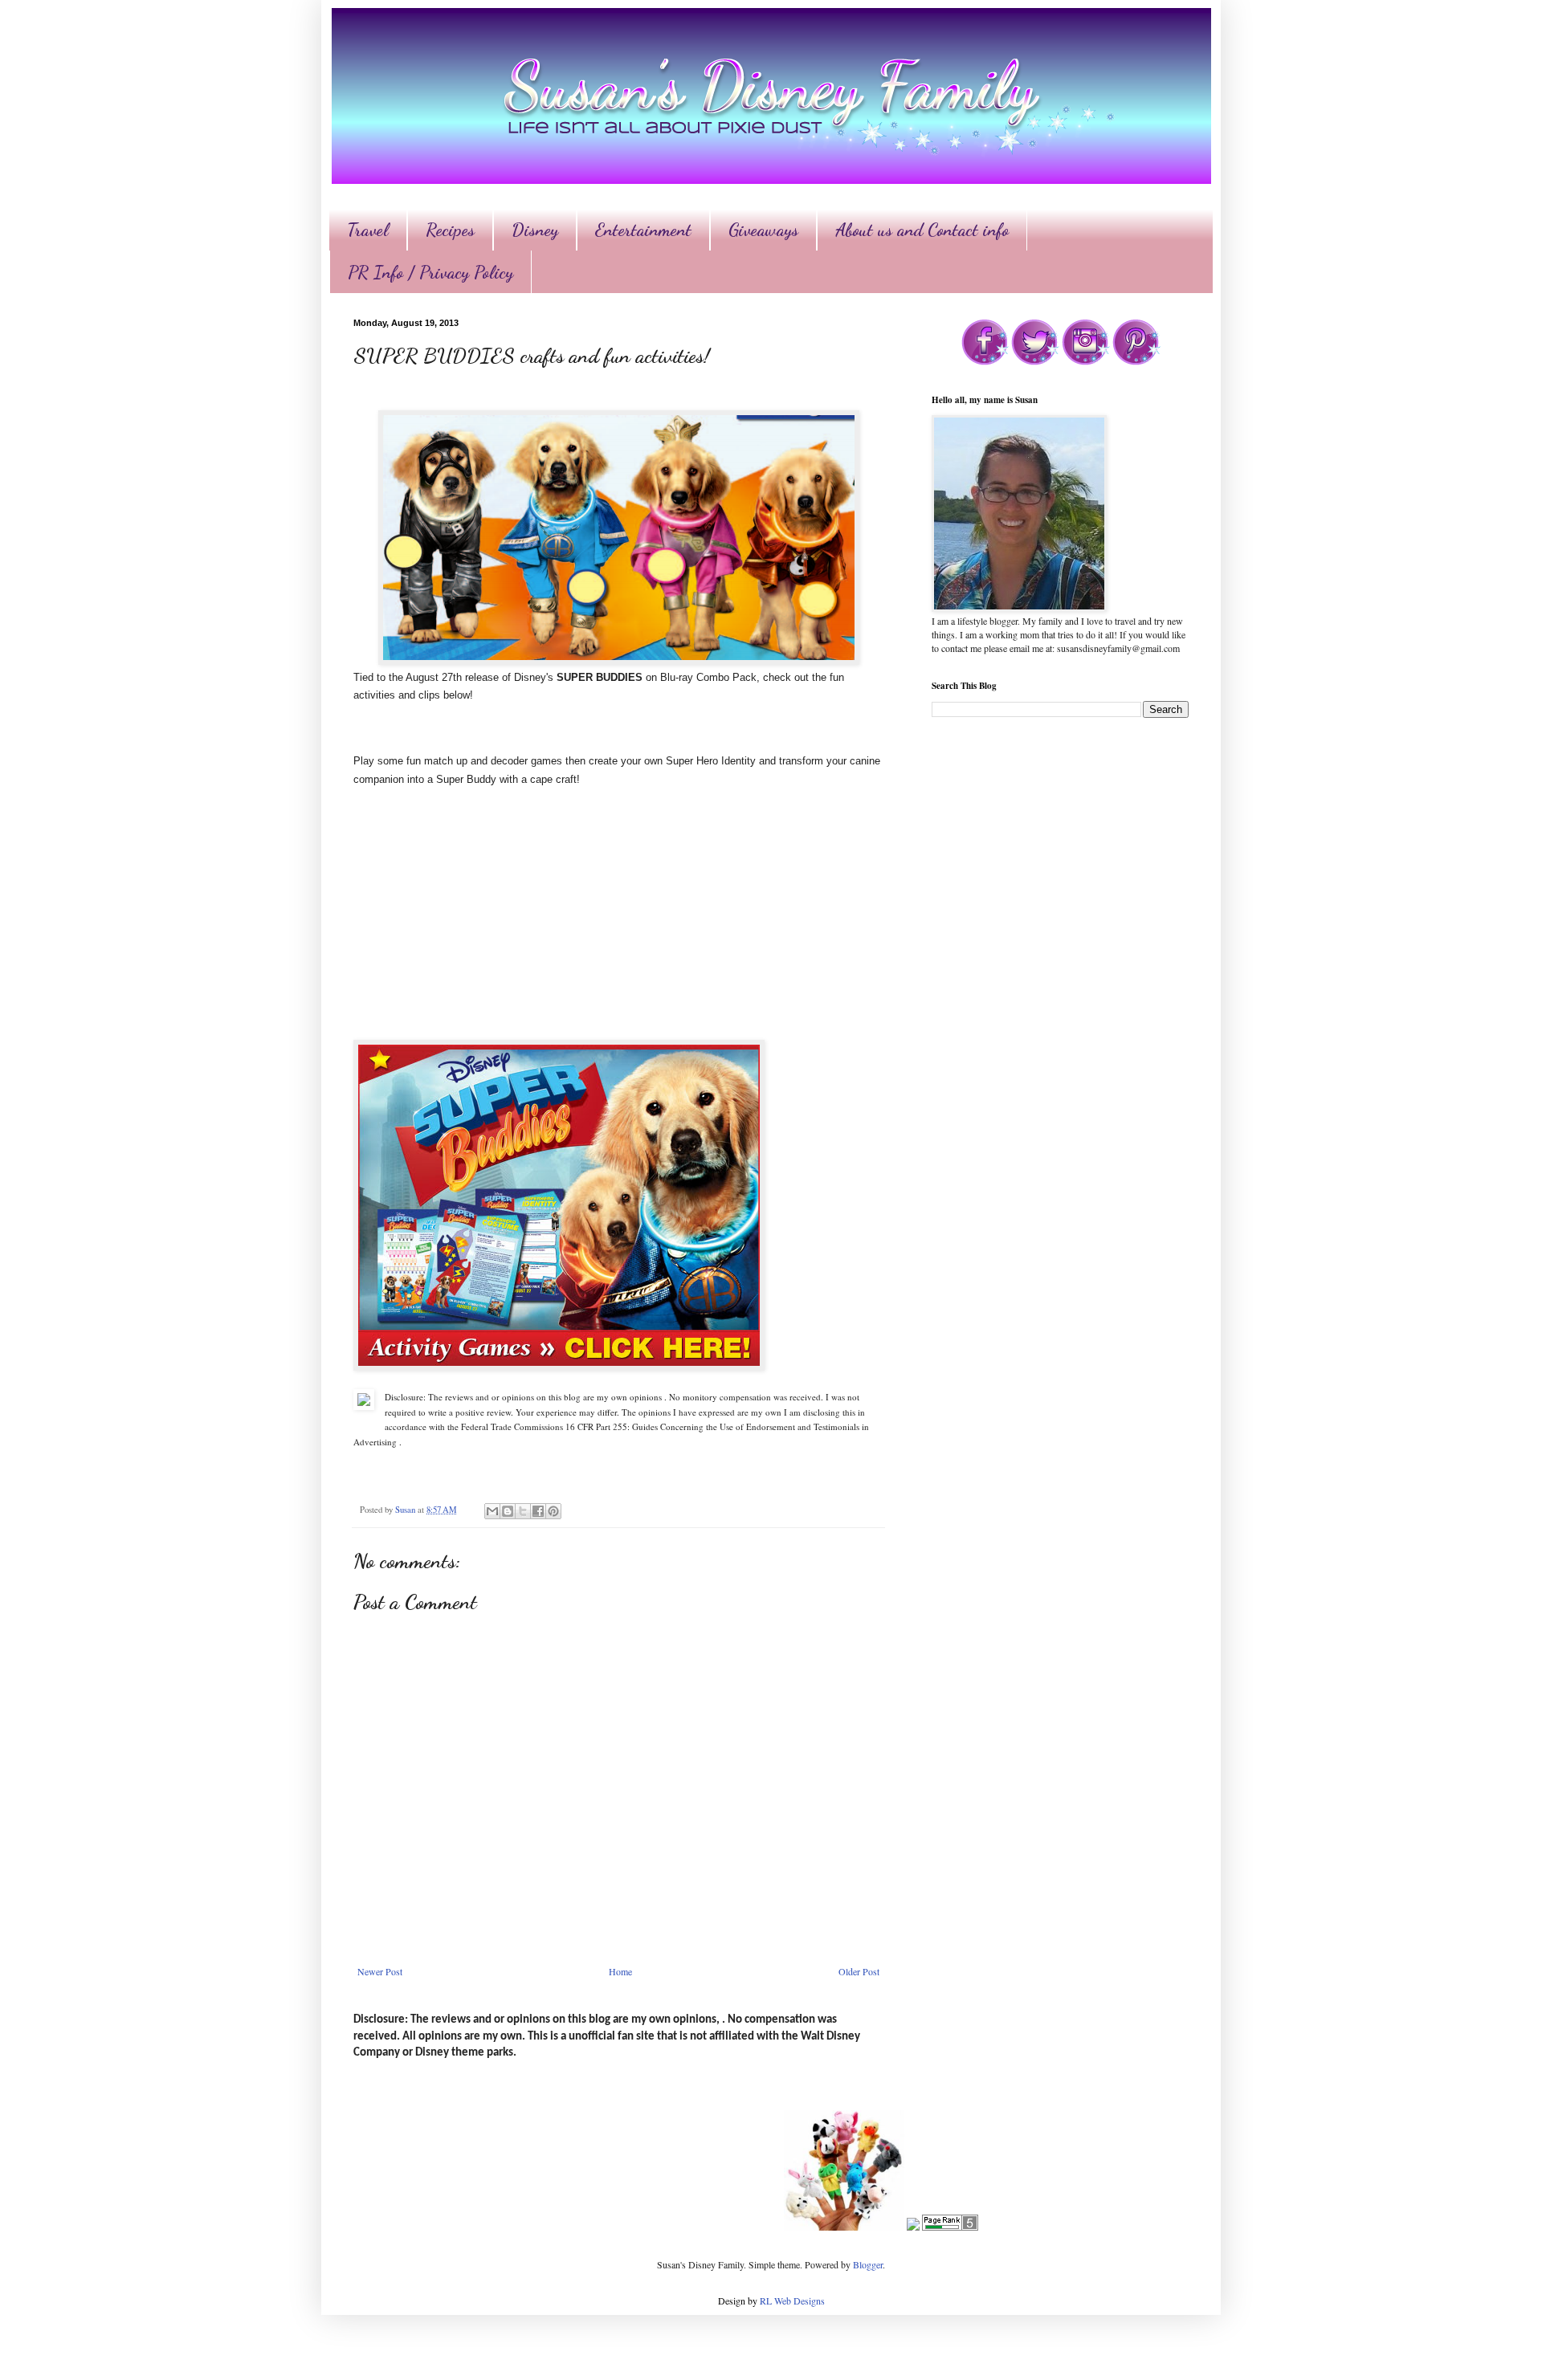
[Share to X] (523, 1511)
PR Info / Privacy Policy (430, 272)
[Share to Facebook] (538, 1511)
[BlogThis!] (508, 1511)
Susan (406, 1510)
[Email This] (492, 1511)
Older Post (859, 1971)
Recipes (450, 230)
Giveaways (763, 230)
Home (620, 1971)
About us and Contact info (922, 230)
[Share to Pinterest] (553, 1511)
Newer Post (380, 1971)
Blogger (868, 2264)
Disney (535, 230)
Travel (368, 230)
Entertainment (643, 230)
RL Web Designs (792, 2301)
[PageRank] (950, 2227)
